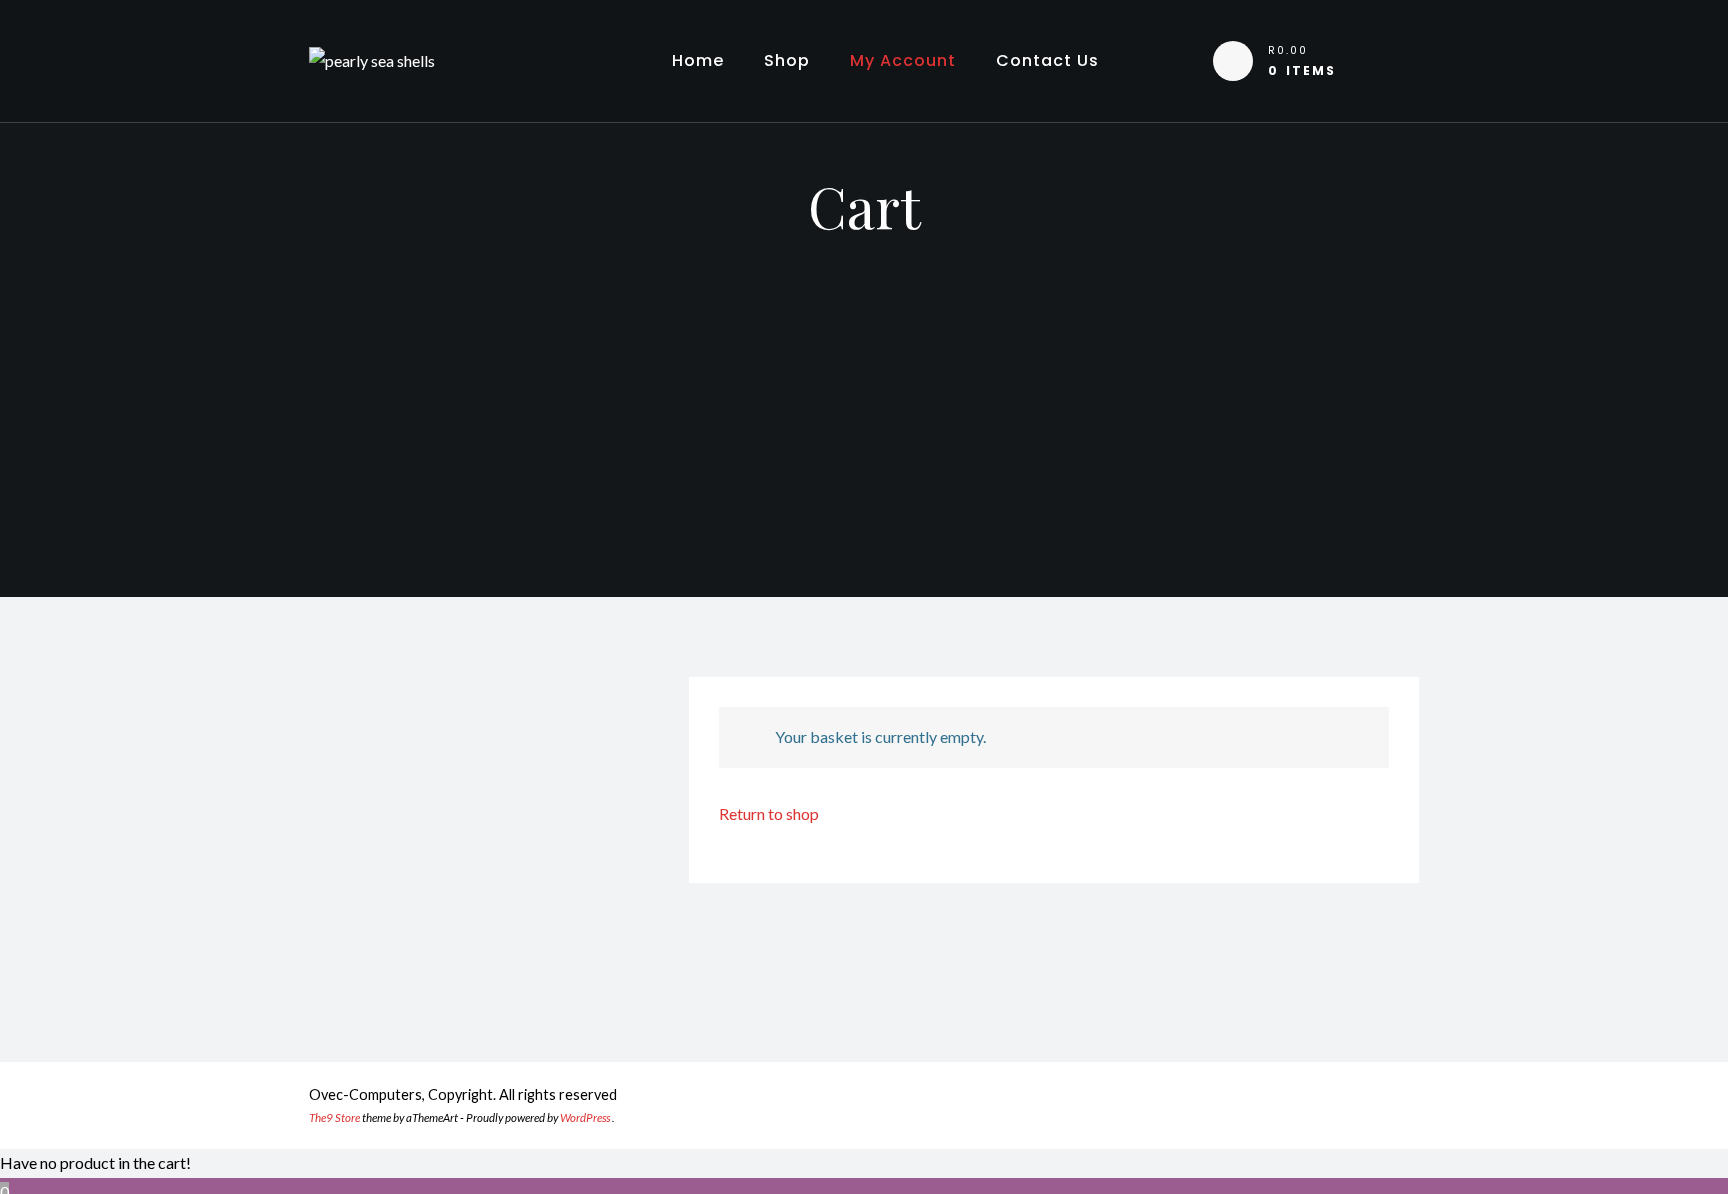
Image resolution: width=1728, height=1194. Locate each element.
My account (903, 60)
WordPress (585, 1117)
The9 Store (334, 1117)
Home (698, 60)
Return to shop (769, 813)
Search (600, 821)
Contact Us (1047, 60)
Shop (787, 60)
